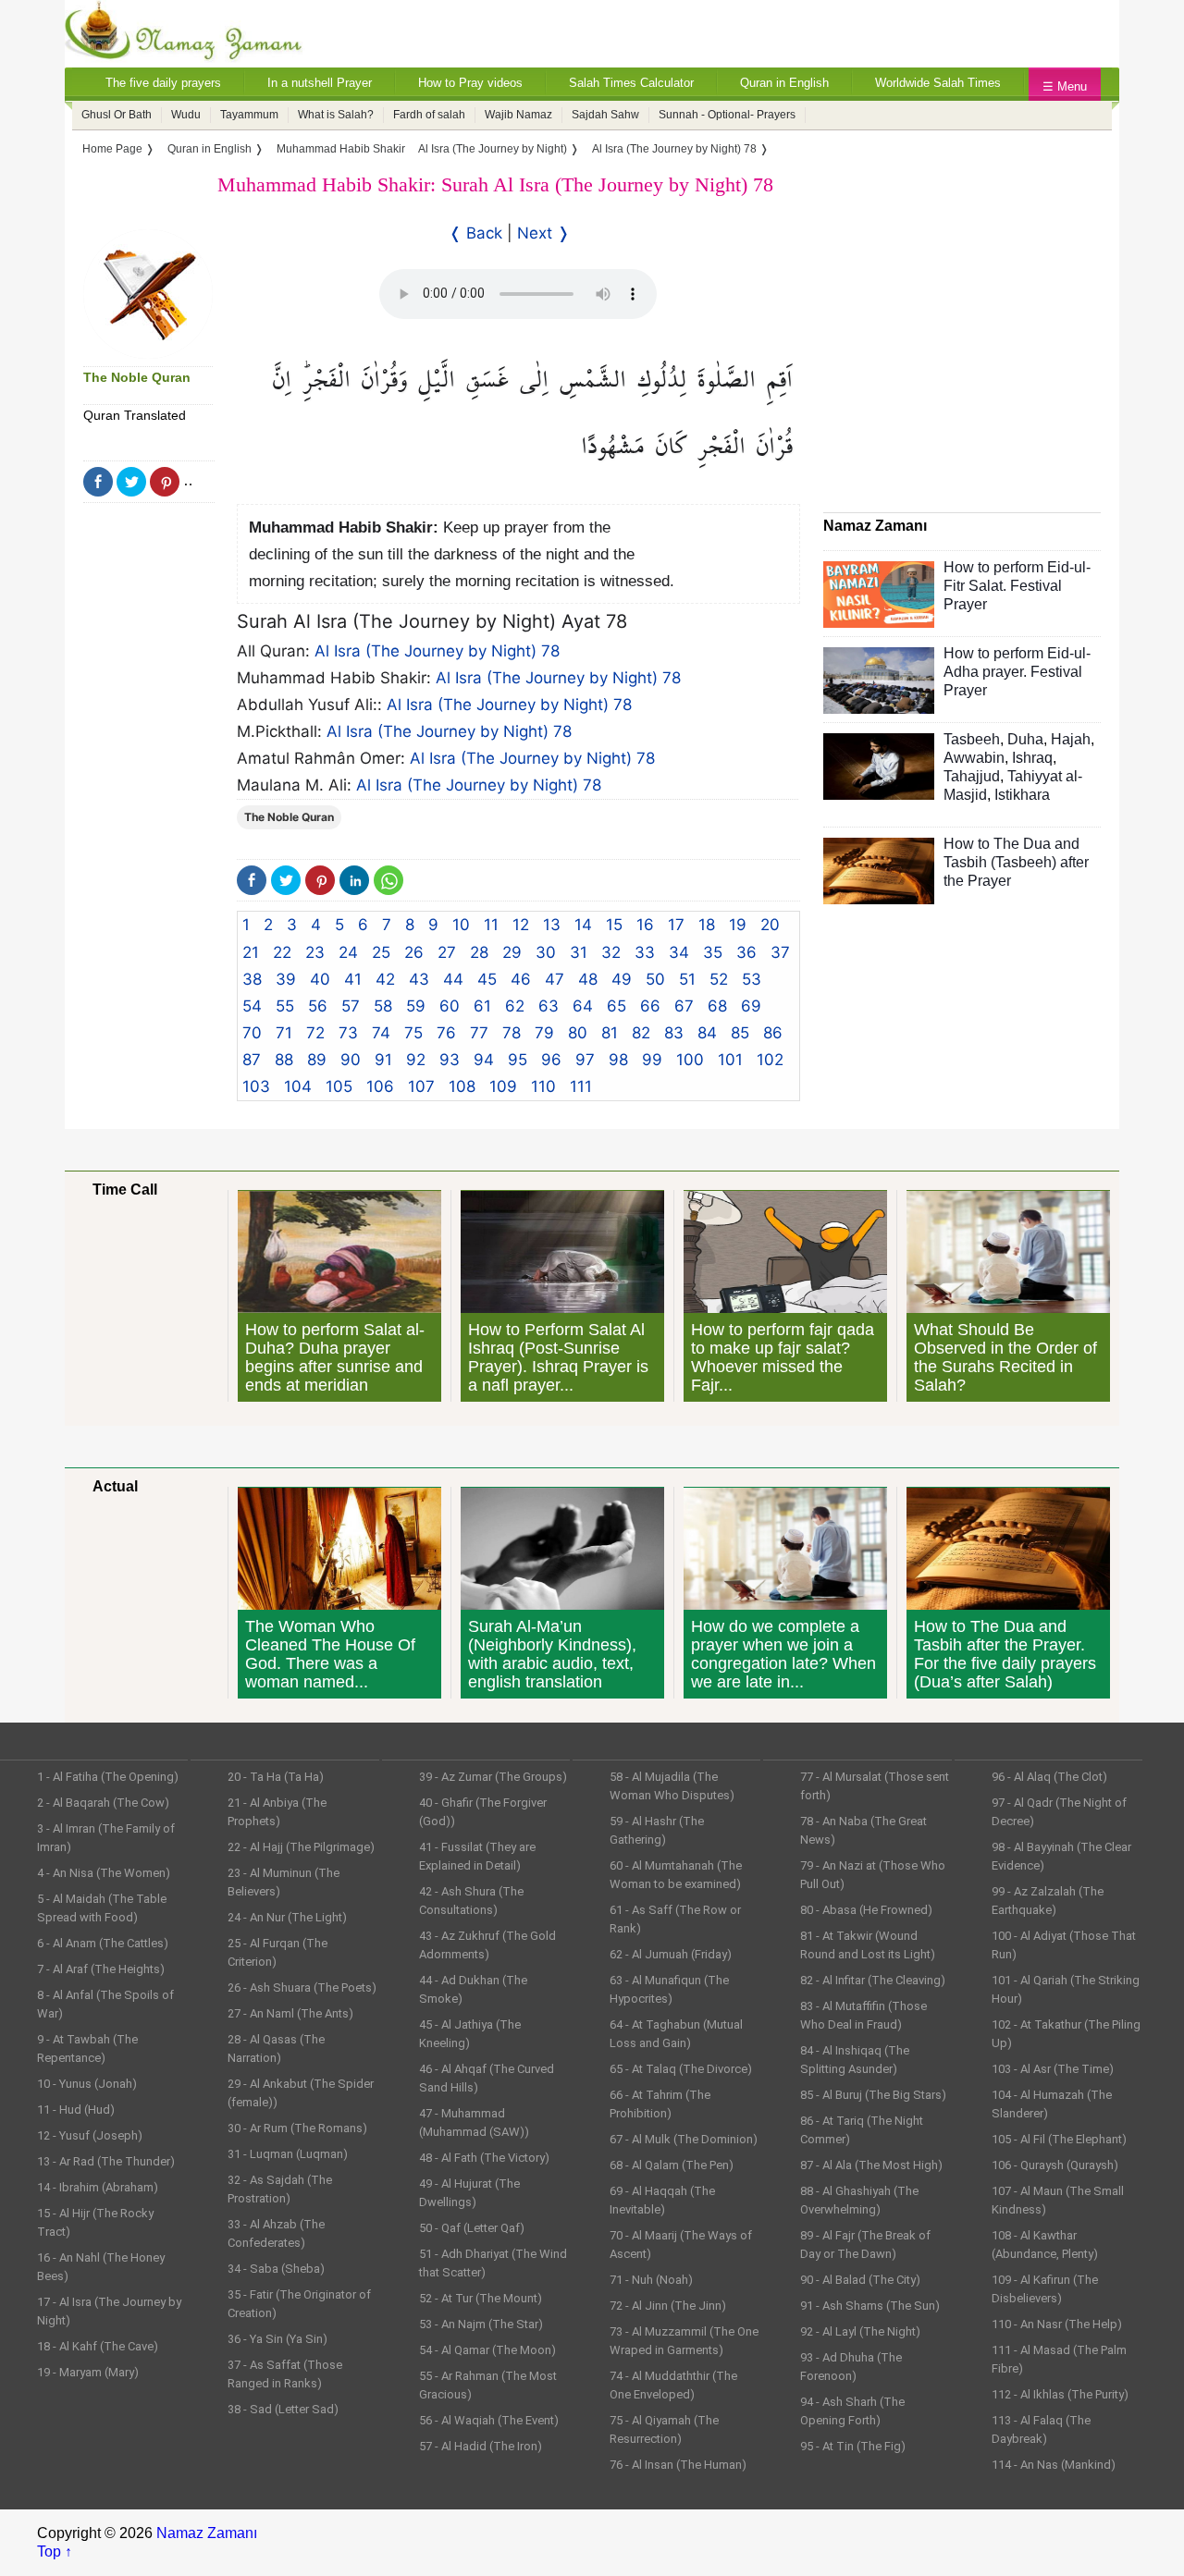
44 (453, 979)
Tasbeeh (972, 739)
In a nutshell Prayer (320, 83)
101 (730, 1060)
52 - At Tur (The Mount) (481, 2298)
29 (512, 952)
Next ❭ (543, 233)
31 (579, 952)
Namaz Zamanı (207, 2533)
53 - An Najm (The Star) (481, 2324)
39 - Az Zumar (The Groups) (493, 1777)
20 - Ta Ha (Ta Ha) (276, 1777)
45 (487, 979)
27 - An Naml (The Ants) (290, 2013)
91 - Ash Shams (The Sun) (870, 2306)
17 (676, 925)
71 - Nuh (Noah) (651, 2280)
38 (252, 979)
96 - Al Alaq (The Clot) (1049, 1777)
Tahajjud (972, 776)
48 (588, 979)
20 (770, 925)
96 (551, 1060)
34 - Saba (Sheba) (276, 2269)
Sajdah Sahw (605, 115)
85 (740, 1033)
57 (351, 1006)
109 (503, 1086)
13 (552, 925)
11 (491, 925)
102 (770, 1060)
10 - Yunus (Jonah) (87, 2084)
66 (650, 1006)
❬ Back (475, 233)
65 (617, 1006)
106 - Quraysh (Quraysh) (1055, 2165)
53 (752, 979)
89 (317, 1060)
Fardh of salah (429, 115)
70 (252, 1033)
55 (285, 1006)
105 (339, 1086)
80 (578, 1033)
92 (416, 1060)
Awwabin (974, 758)
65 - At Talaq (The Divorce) (681, 2069)
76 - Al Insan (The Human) (678, 2465)
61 (482, 1006)
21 (251, 952)
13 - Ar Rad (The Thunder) (106, 2161)
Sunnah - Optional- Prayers (727, 115)
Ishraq (1032, 758)
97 (585, 1060)
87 (252, 1060)
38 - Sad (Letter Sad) (283, 2409)
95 (518, 1060)
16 (645, 925)
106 (380, 1086)
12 (521, 925)
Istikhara (1022, 795)
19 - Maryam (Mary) (88, 2372)
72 (315, 1033)
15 (614, 925)
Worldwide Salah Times (938, 83)
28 (479, 952)
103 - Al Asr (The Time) (1053, 2069)
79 (544, 1033)
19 (738, 925)
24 (348, 952)
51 (687, 979)
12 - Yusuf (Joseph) (90, 2135)
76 (446, 1033)
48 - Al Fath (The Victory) (484, 2158)
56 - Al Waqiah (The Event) (489, 2420)
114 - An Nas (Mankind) (1054, 2465)
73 (348, 1033)
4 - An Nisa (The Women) (104, 1873)
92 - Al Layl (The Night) (860, 2331)
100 (690, 1060)
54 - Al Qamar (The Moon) (487, 2350)
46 (521, 979)
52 (719, 979)
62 (515, 1006)
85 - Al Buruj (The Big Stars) (873, 2095)
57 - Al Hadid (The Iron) (481, 2446)
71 (284, 1033)
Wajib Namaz (518, 115)
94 (484, 1060)
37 (780, 952)
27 (447, 952)
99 (652, 1060)
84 (707, 1033)
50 (655, 979)
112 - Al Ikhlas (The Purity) (1060, 2394)
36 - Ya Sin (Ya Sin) (277, 2339)
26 (414, 952)
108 (462, 1086)
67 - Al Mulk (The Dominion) (684, 2139)
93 (450, 1060)
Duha (1025, 739)
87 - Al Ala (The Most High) (871, 2165)
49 (622, 979)
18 (707, 925)
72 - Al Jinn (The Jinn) (668, 2306)
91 (383, 1060)
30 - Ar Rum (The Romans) (297, 2128)
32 (611, 952)
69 (751, 1006)
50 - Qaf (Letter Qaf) (472, 2228)
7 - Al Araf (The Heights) (101, 1969)
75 (413, 1033)
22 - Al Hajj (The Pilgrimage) (301, 1847)
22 (282, 952)
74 (381, 1033)
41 (353, 979)
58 (383, 1006)
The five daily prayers (163, 83)
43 (419, 979)
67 (684, 1006)
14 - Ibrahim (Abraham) (98, 2187)
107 (421, 1086)
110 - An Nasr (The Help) (1057, 2324)
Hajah (1071, 739)
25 (381, 952)
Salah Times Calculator (631, 83)
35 (713, 952)
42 (385, 979)
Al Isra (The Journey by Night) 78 (437, 651)
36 (746, 952)
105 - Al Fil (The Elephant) (1059, 2139)
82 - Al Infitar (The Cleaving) (873, 1980)
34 (679, 952)
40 (320, 979)
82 (641, 1033)
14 (583, 925)
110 (543, 1086)
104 (298, 1086)
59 (416, 1006)
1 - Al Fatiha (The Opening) (108, 1777)
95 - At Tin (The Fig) (853, 2446)
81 (610, 1033)
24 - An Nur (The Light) (287, 1917)
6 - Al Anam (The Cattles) (103, 1943)
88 (284, 1060)
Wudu (186, 115)
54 (252, 1006)
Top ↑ (55, 2551)
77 (479, 1033)
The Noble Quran (137, 377)
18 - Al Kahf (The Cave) (98, 2346)
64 (583, 1006)
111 (581, 1086)
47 (555, 979)
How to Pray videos (470, 83)
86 (773, 1033)
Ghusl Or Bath (117, 115)
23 (315, 952)
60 (450, 1006)
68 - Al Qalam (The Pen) (672, 2165)
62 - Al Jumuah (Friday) (671, 1954)
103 (256, 1086)
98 (618, 1060)
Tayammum (249, 115)
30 (546, 952)
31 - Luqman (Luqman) (288, 2154)
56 (318, 1006)
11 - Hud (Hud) (76, 2110)
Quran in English (784, 83)
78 (512, 1033)
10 (461, 925)
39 (286, 979)
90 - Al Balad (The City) (860, 2280)
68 (717, 1006)
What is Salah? (336, 115)
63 (549, 1006)
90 (351, 1060)
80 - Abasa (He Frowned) (866, 1910)
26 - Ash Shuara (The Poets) (302, 1987)
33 (645, 952)
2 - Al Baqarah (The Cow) (103, 1803)
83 (674, 1033)
